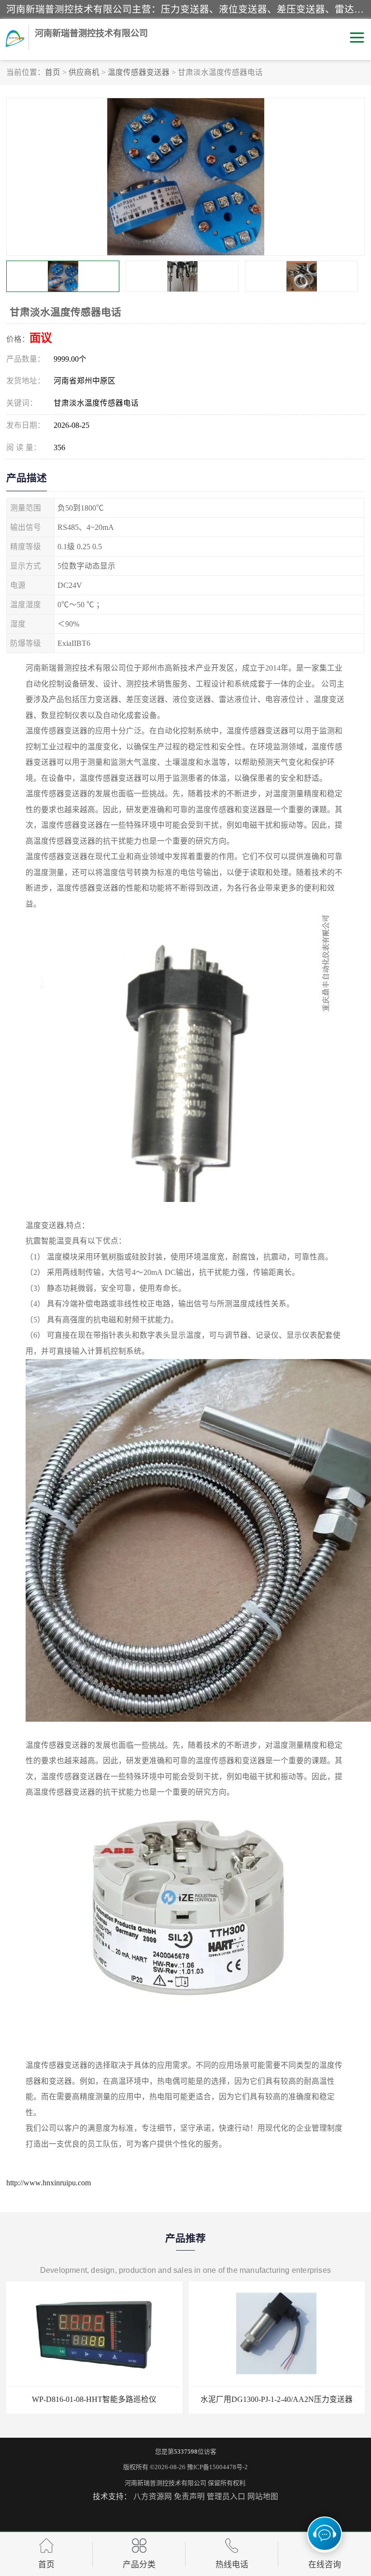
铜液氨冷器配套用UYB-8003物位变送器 (277, 2399)
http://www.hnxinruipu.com (49, 2183)
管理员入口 (226, 2496)
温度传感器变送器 (139, 72)
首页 (53, 72)
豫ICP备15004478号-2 (217, 2467)
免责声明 (189, 2496)
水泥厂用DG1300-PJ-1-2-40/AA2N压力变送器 (94, 2399)
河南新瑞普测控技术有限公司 (165, 2483)
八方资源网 (153, 2496)
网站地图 (263, 2496)
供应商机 (84, 72)
